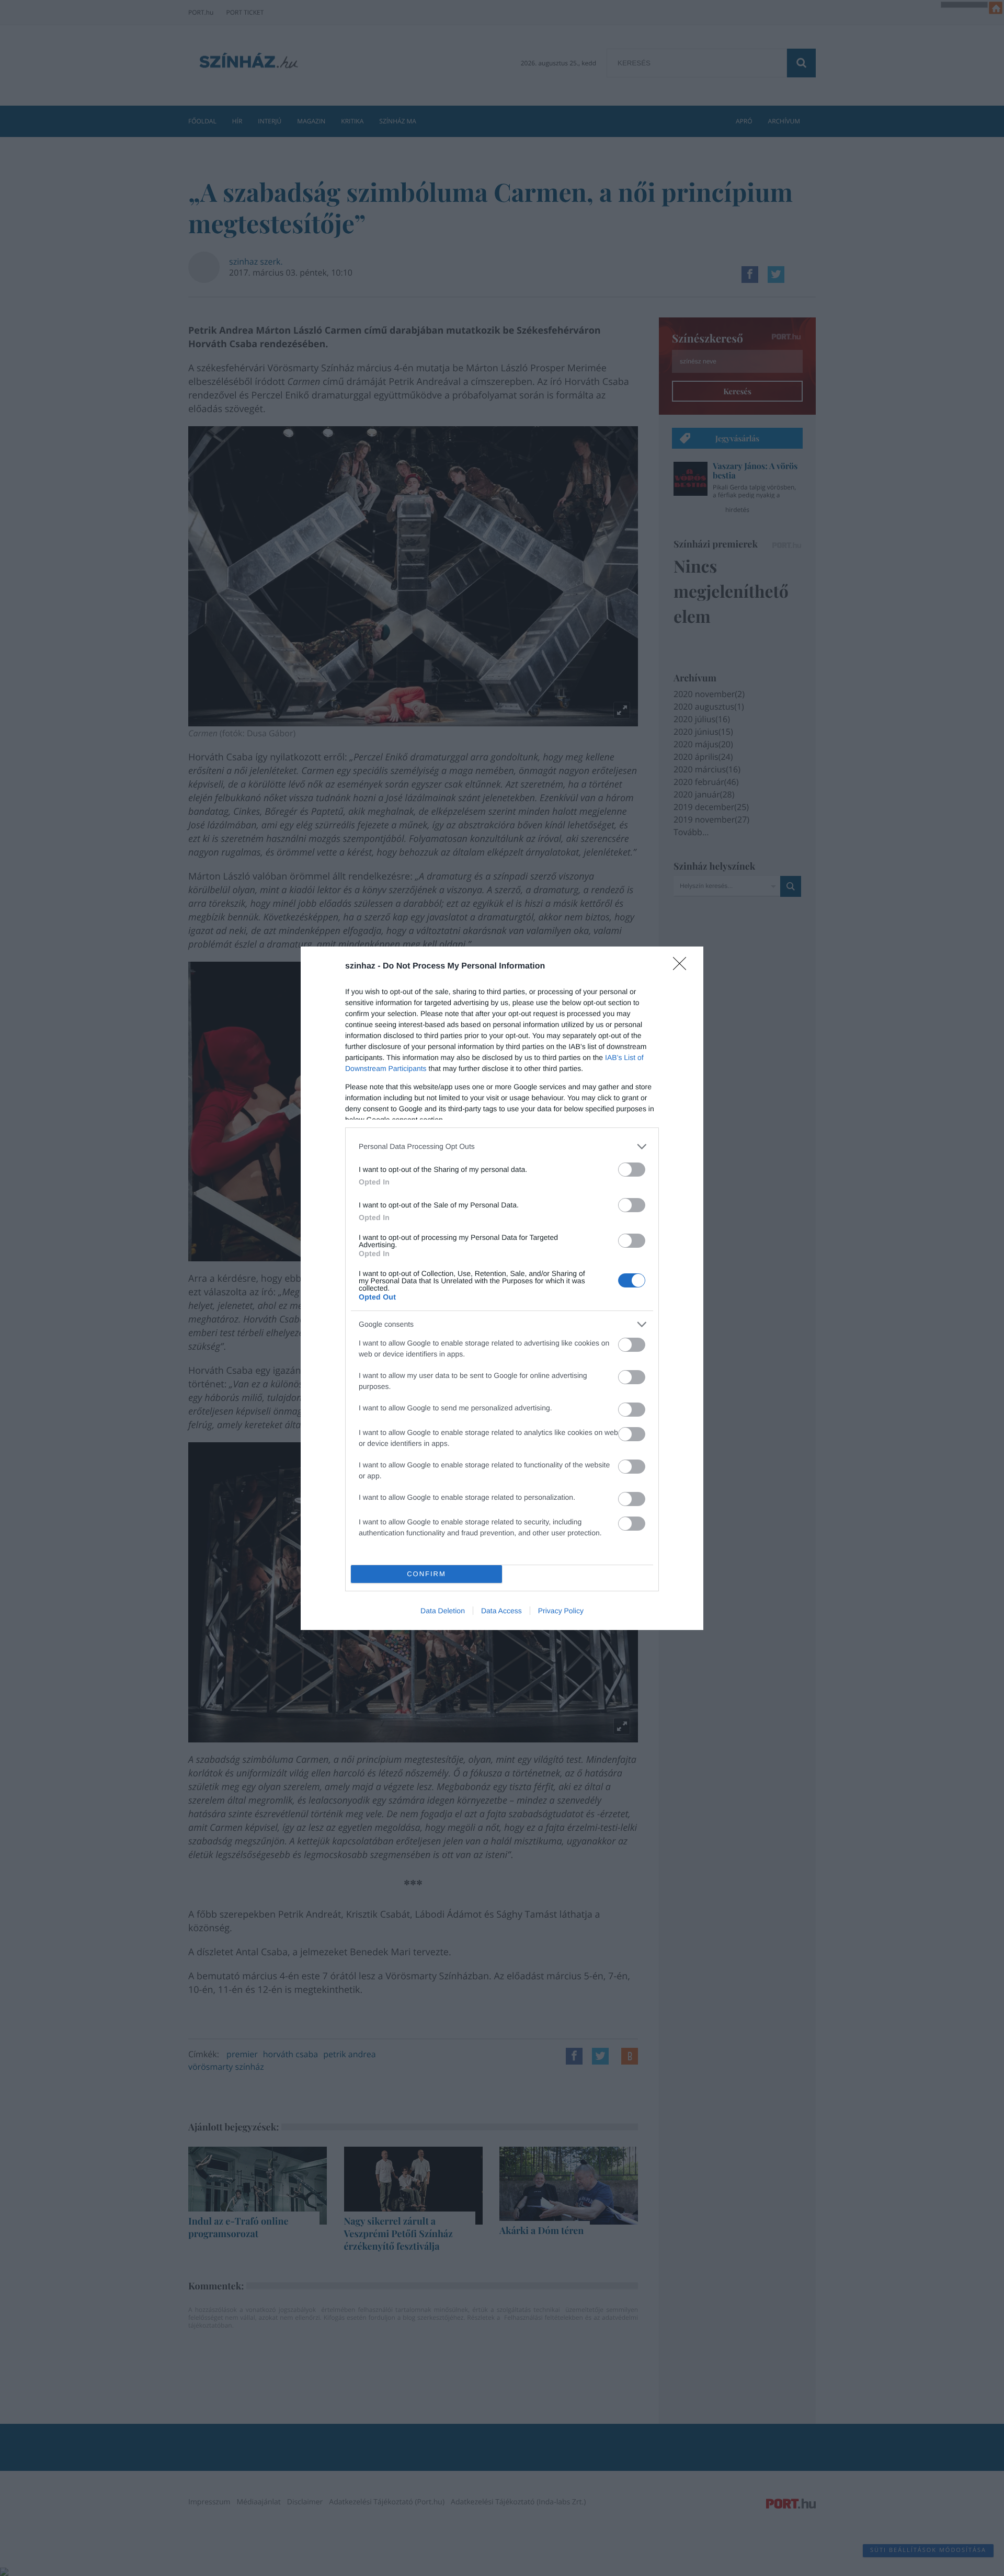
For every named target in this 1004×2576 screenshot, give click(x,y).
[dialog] (502, 1288)
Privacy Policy (561, 1611)
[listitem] (502, 1147)
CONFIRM (426, 1574)
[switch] (632, 1170)
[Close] (683, 967)
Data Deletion (443, 1611)
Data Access (501, 1611)
